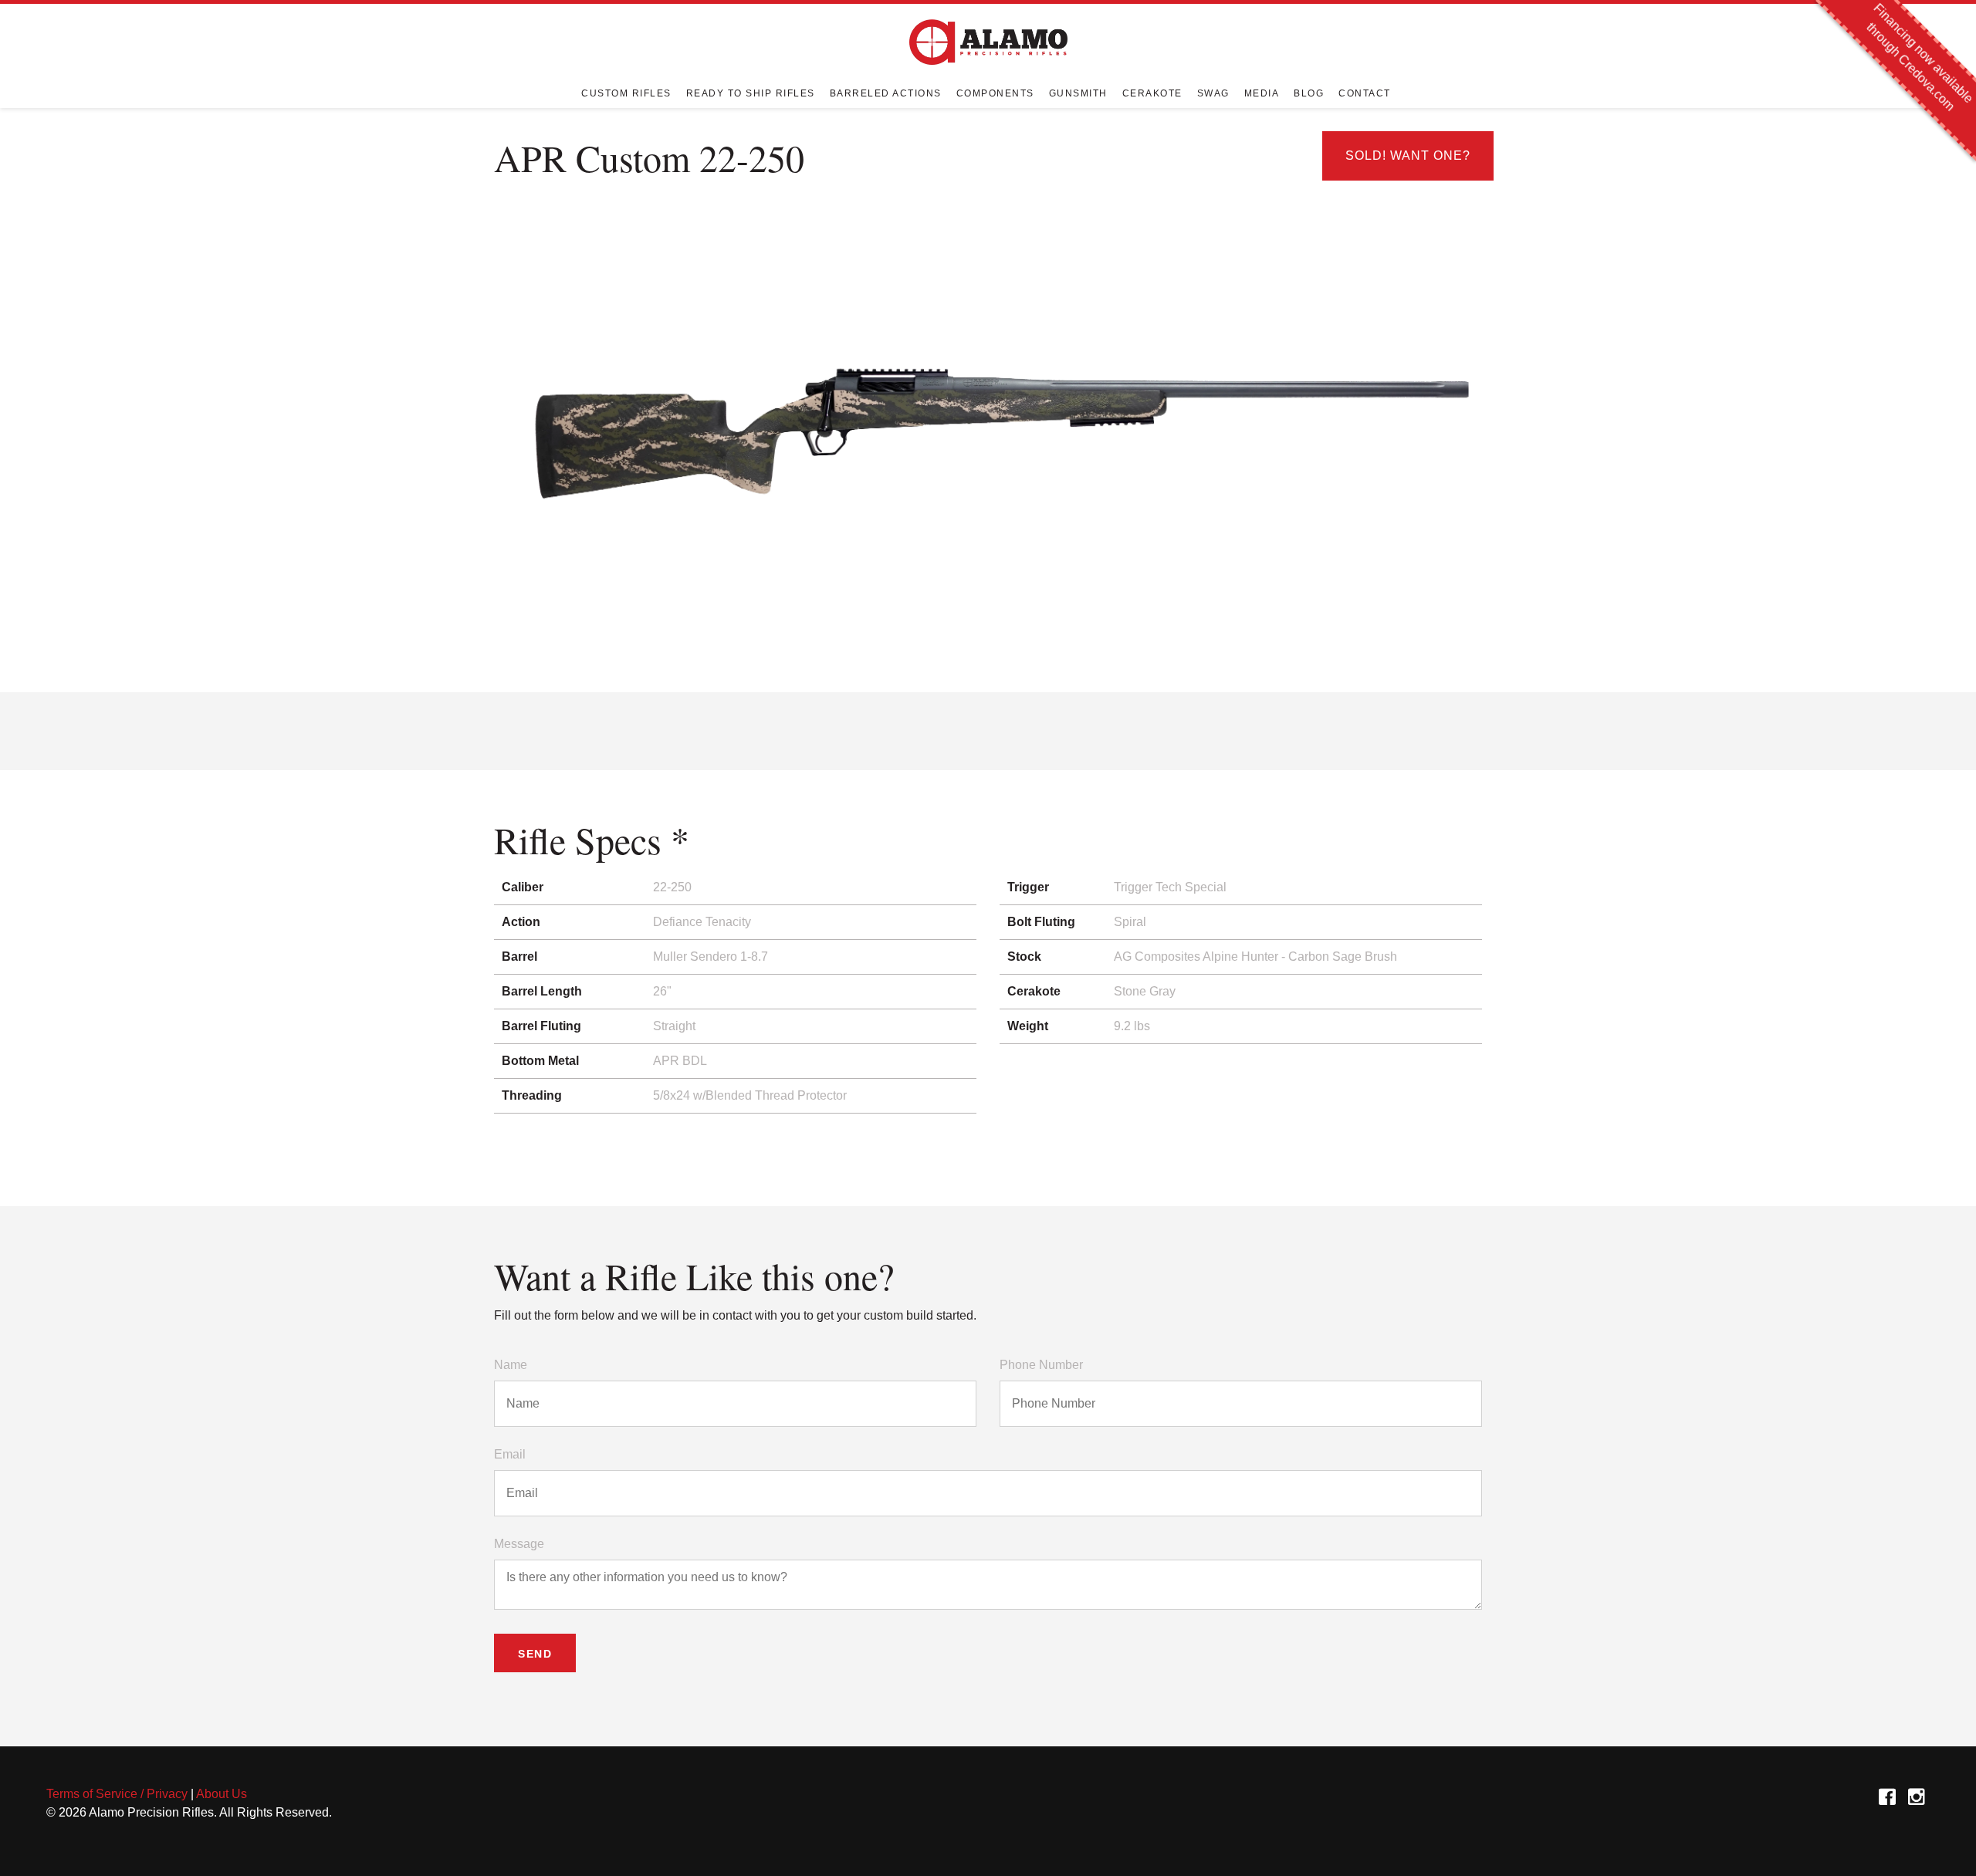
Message (519, 1544)
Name (511, 1365)
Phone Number (1041, 1365)
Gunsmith (1078, 93)
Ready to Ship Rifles (751, 93)
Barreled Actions (886, 93)
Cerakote (1152, 93)
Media (1262, 93)
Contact (1365, 93)
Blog (1309, 93)
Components (995, 93)
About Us (222, 1794)
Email (510, 1454)
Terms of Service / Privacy (117, 1794)
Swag (1213, 93)
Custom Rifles (626, 93)
